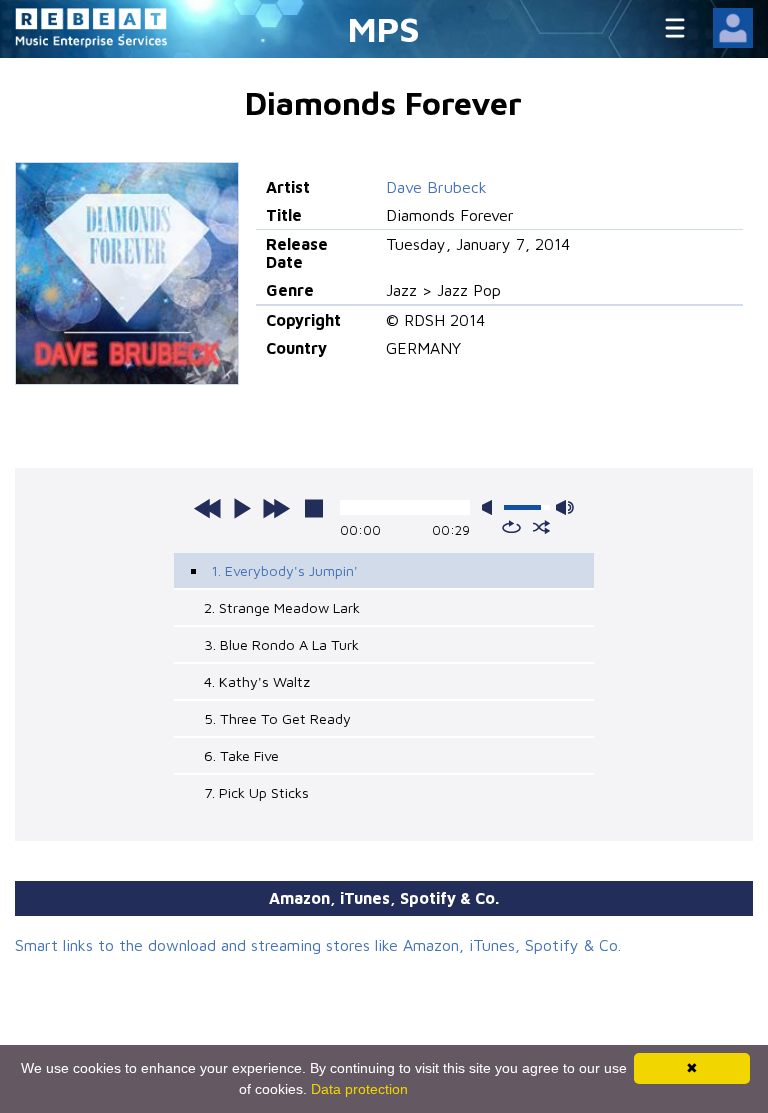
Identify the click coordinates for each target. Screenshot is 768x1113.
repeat (511, 527)
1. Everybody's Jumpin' (284, 570)
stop (314, 508)
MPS (384, 28)
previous (208, 508)
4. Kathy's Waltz (257, 681)
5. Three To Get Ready (277, 718)
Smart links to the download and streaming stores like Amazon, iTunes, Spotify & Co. (318, 945)
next (276, 508)
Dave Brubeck (436, 187)
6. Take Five (241, 755)
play (242, 508)
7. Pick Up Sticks (256, 792)
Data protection (359, 1089)
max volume (565, 507)
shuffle (541, 527)
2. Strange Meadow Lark (282, 607)
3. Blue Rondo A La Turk (281, 644)
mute (491, 507)
